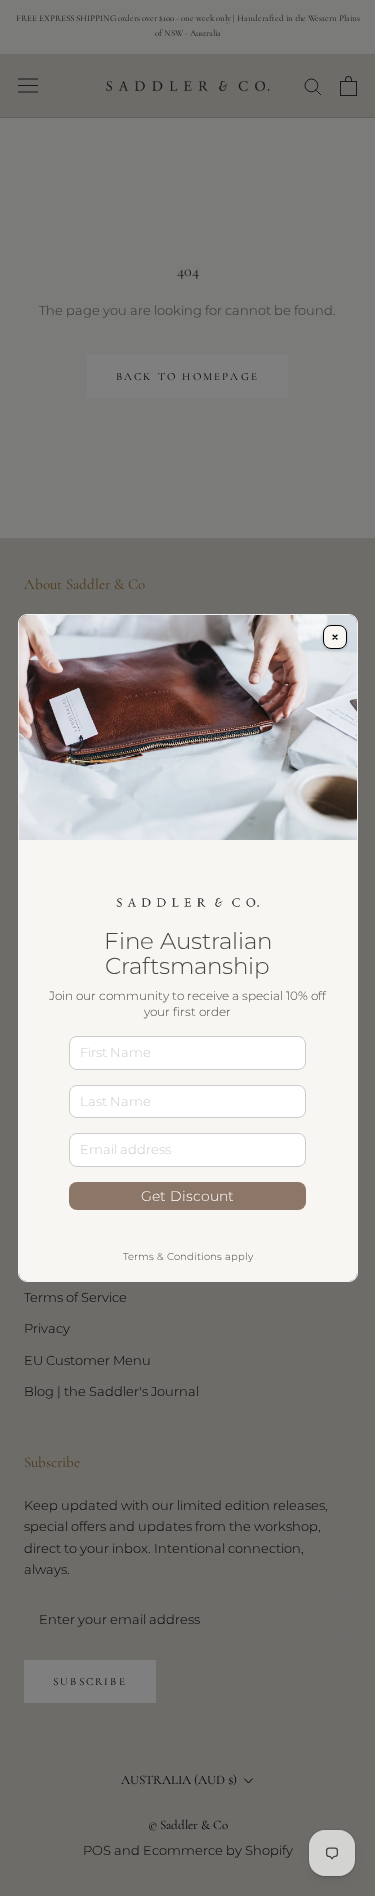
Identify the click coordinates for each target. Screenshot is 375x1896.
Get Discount (187, 1196)
